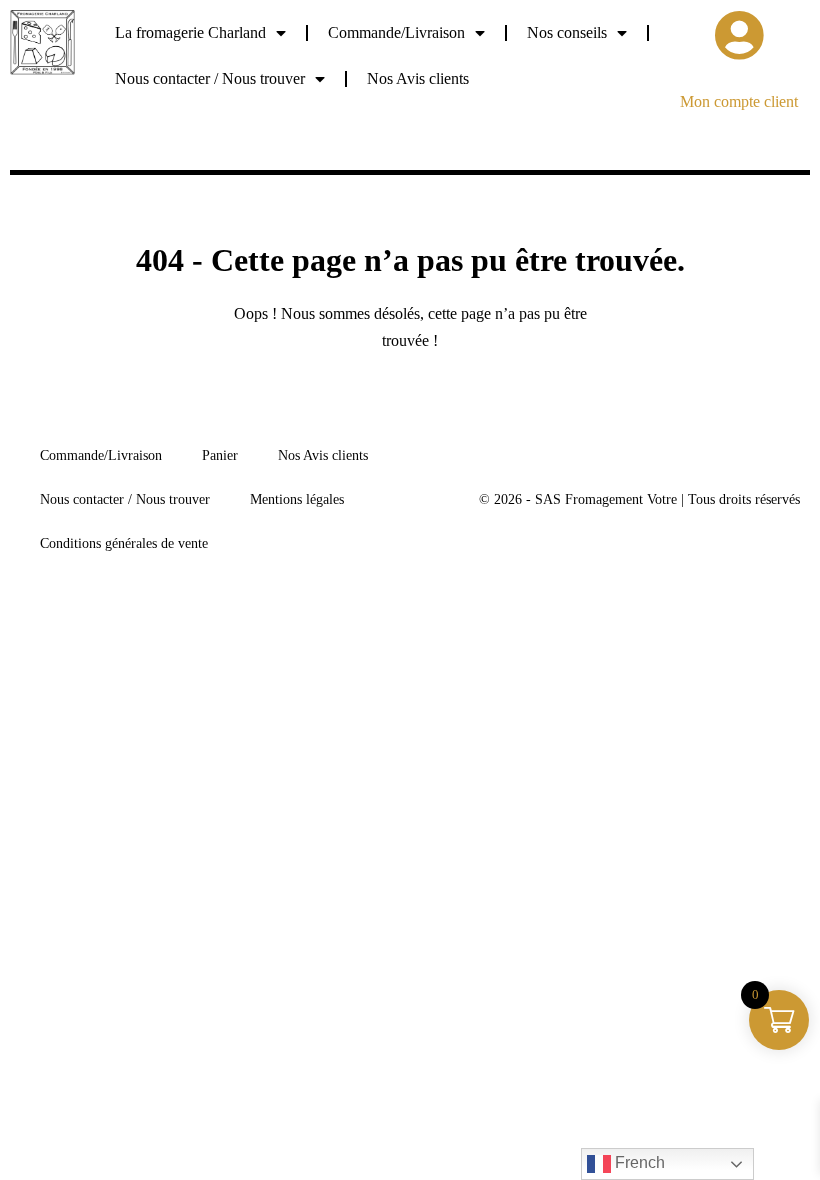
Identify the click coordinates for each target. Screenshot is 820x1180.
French (638, 1162)
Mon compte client (739, 101)
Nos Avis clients (418, 78)
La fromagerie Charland (190, 32)
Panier (220, 455)
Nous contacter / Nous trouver (210, 78)
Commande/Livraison (396, 32)
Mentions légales (297, 499)
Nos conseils (567, 32)
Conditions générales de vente (124, 543)
